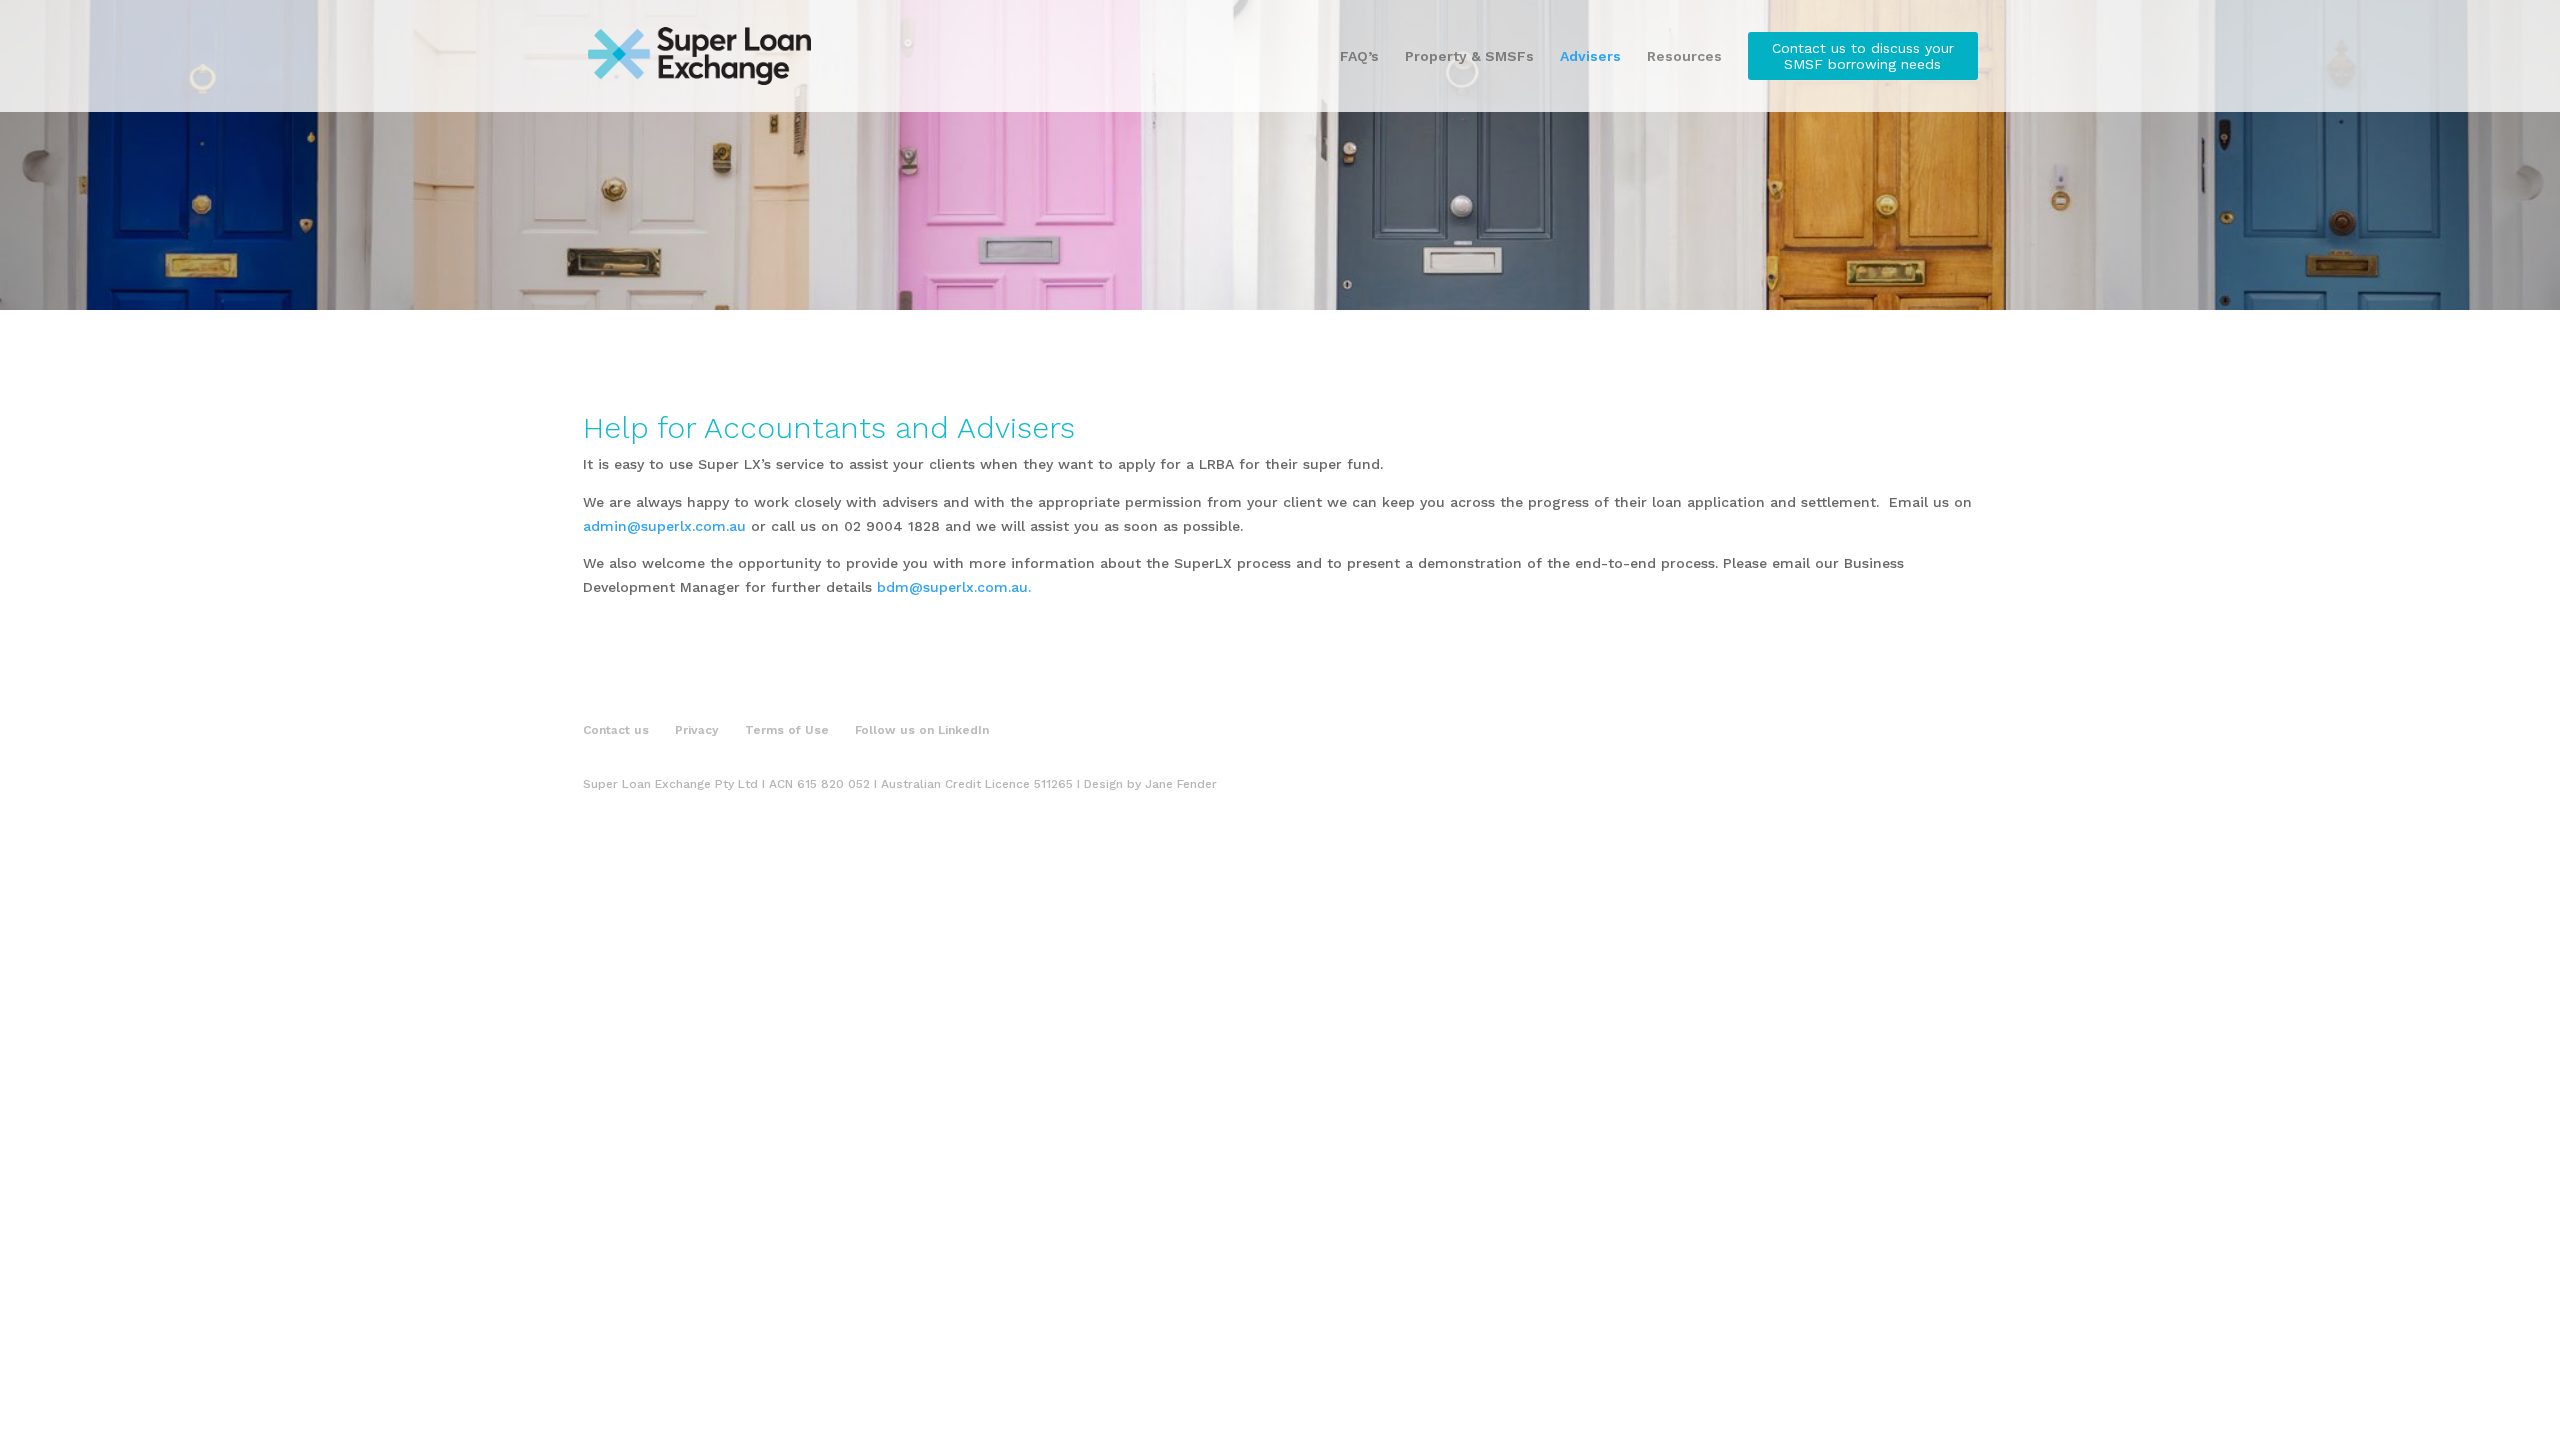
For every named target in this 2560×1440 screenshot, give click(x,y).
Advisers (1590, 56)
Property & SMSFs (1469, 56)
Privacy (697, 730)
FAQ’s (1359, 56)
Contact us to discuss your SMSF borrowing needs (1863, 56)
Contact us (616, 730)
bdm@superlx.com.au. (954, 587)
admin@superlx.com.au (664, 526)
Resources (1684, 56)
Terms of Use (787, 730)
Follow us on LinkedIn (922, 730)
